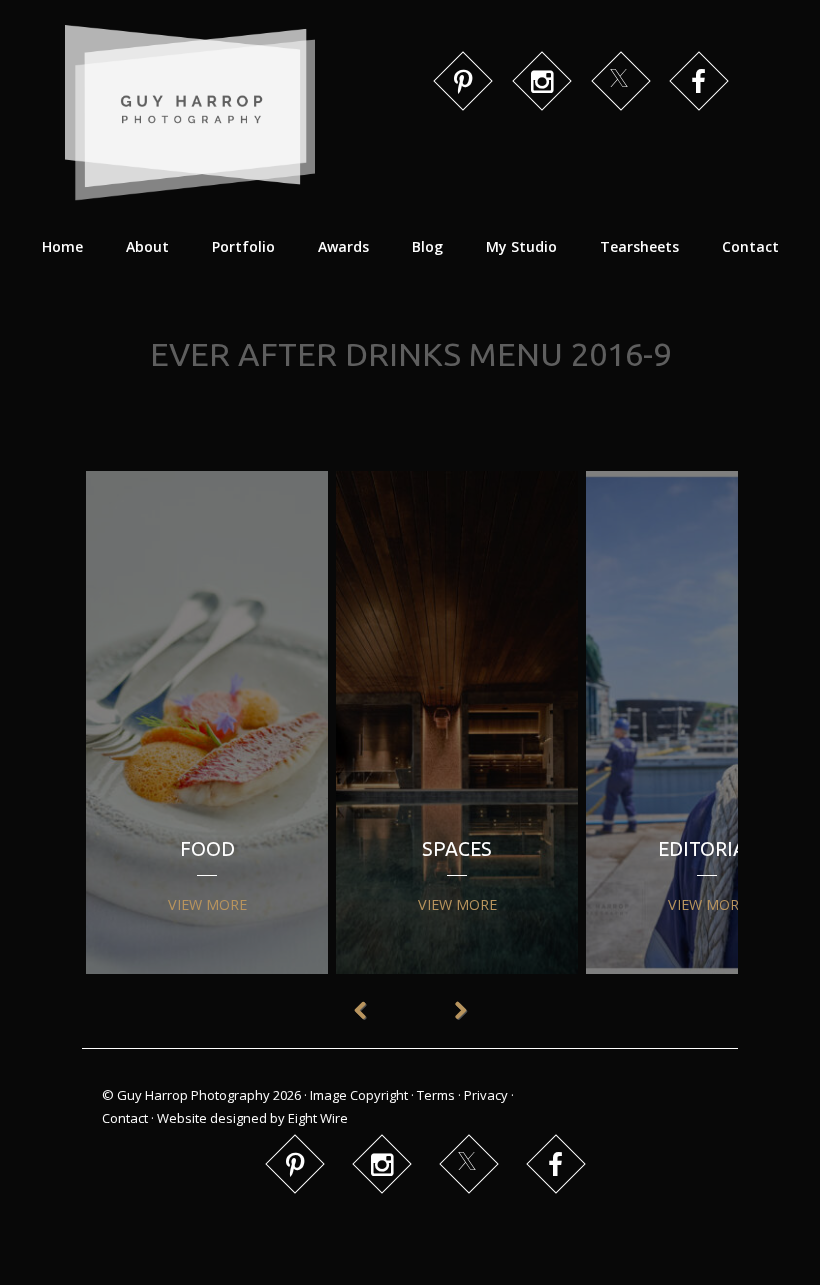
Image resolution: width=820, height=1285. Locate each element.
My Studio (521, 246)
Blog (427, 246)
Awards (343, 246)
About (147, 246)
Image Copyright (359, 1095)
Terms (436, 1095)
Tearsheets (639, 246)
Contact (750, 246)
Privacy (486, 1095)
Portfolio (243, 246)
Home (62, 246)
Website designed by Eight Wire (252, 1118)
